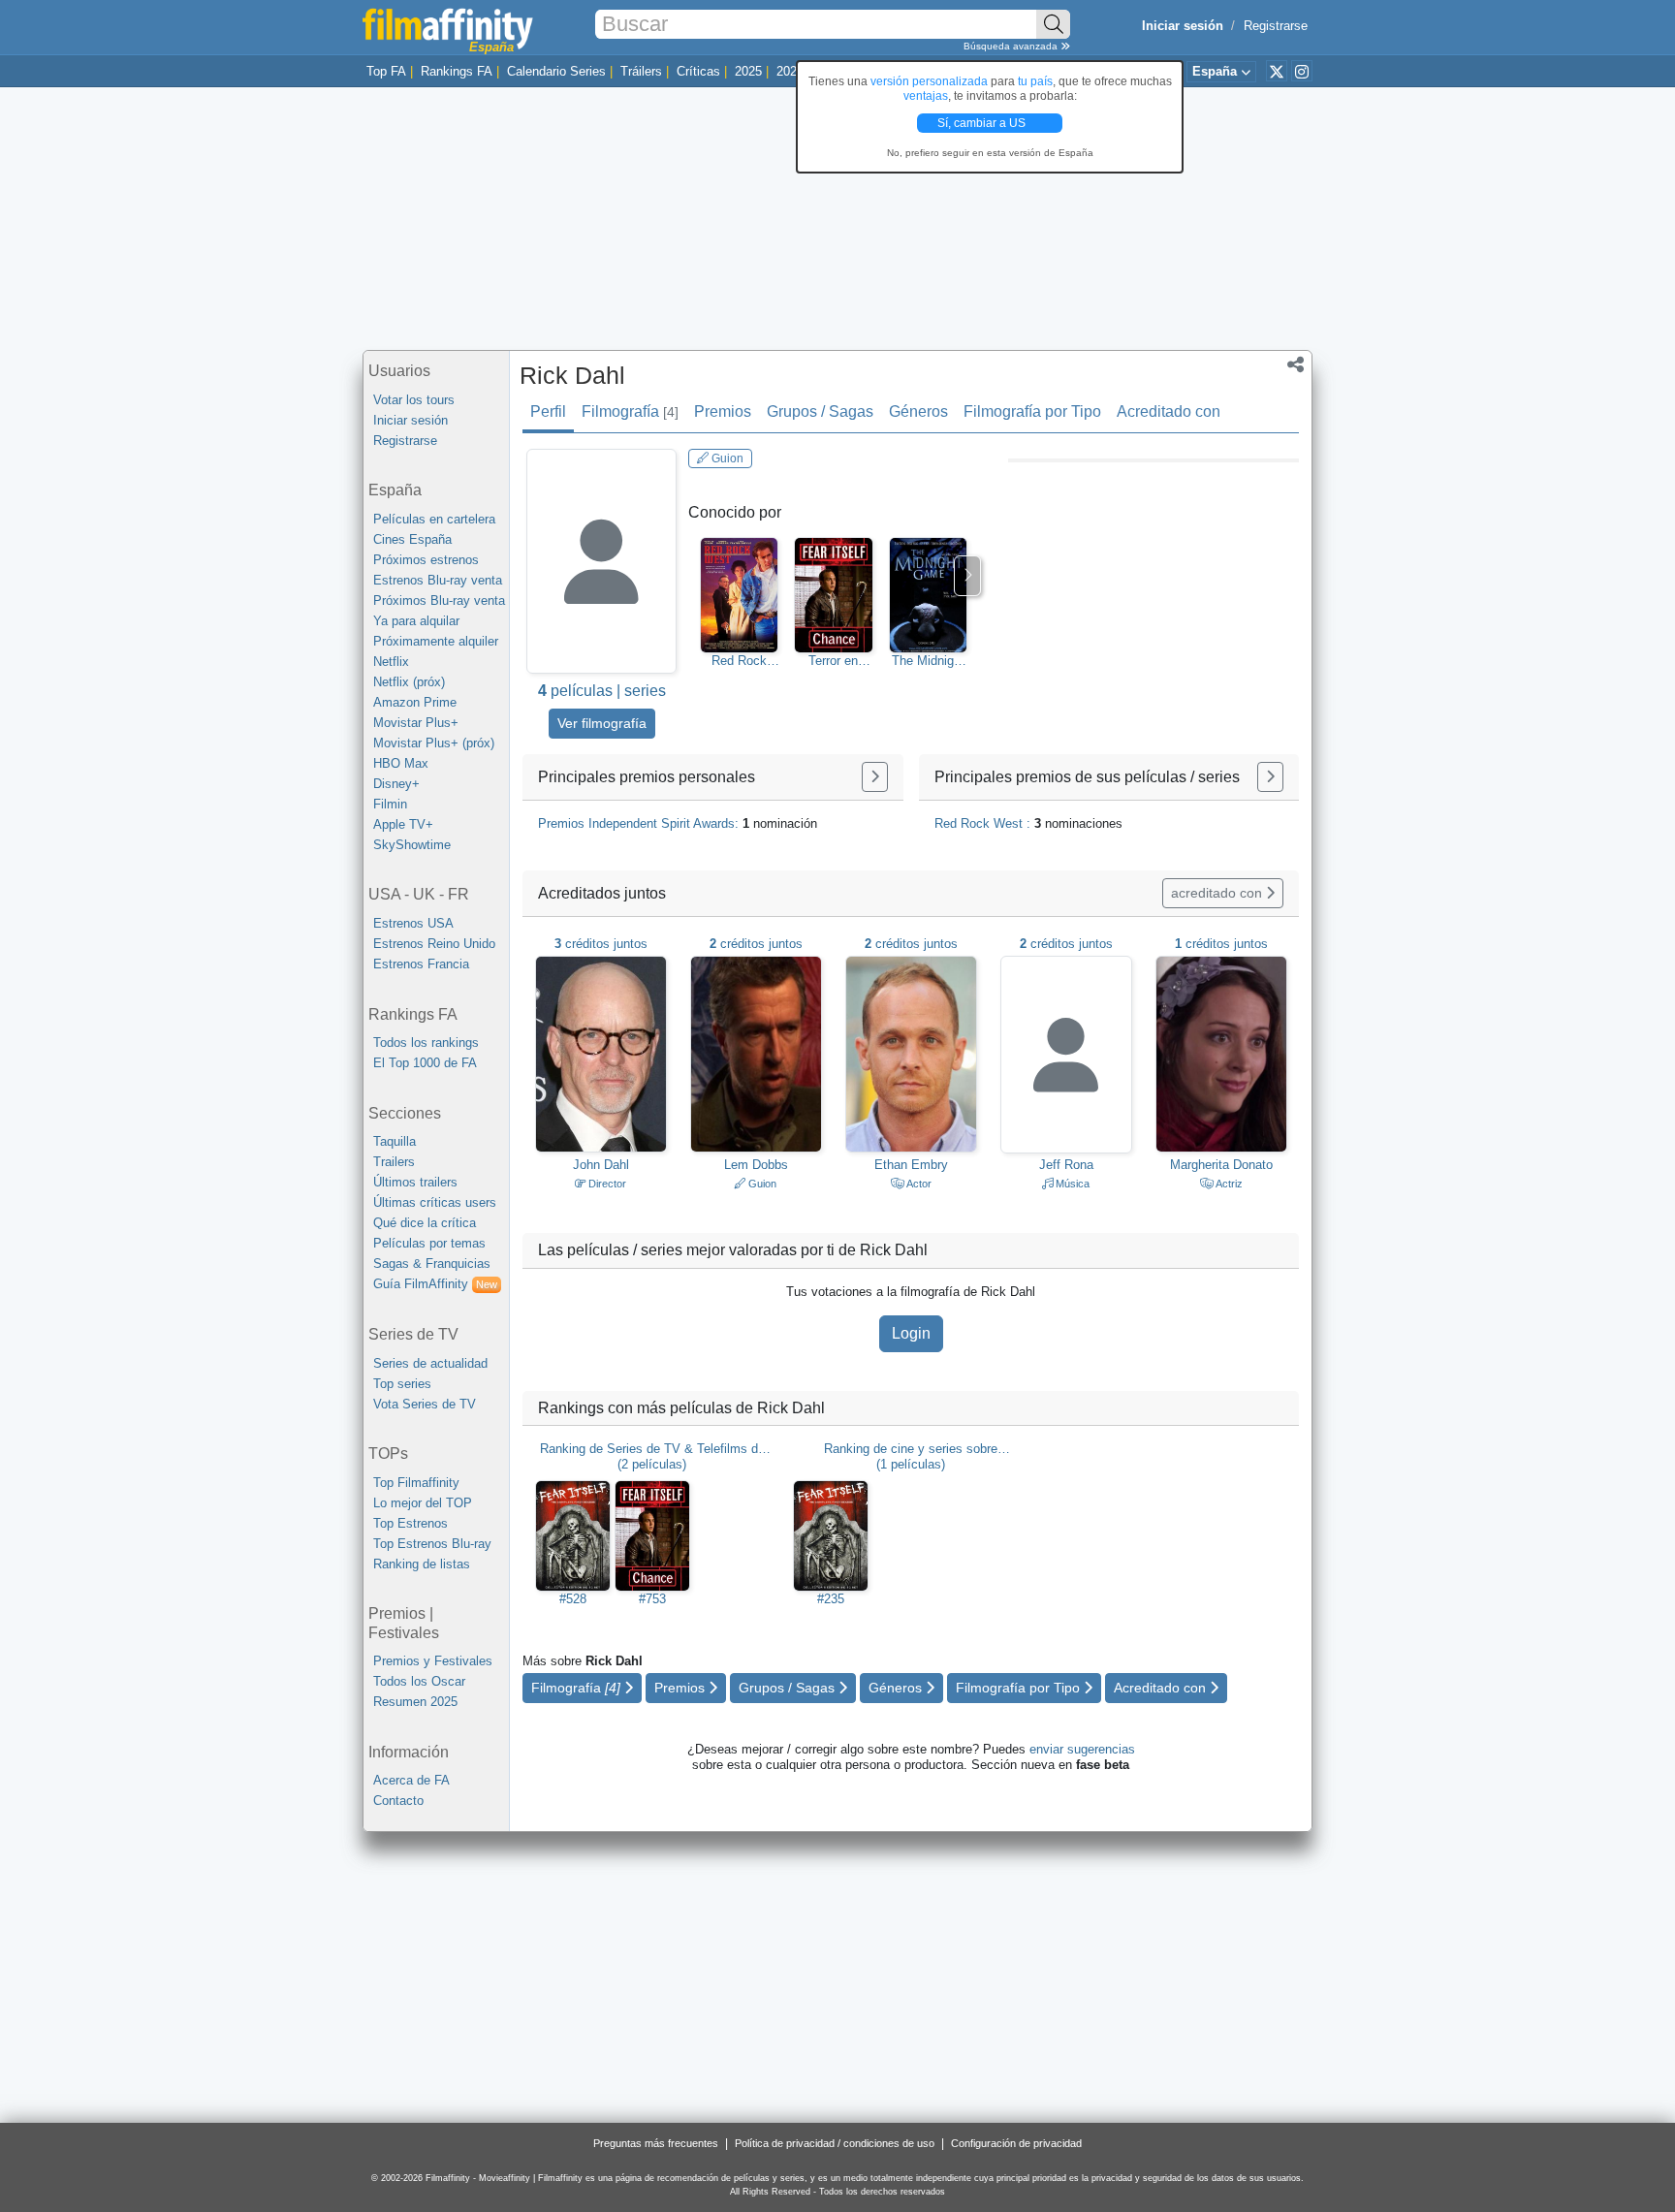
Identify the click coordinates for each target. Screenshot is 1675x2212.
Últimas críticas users (435, 1202)
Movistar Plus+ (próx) (434, 743)
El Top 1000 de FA (425, 1063)
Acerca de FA (411, 1780)
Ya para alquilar (416, 621)
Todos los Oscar (419, 1681)
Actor (918, 1184)
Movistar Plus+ (416, 723)
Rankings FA (457, 71)
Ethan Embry (911, 1165)
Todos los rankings (426, 1043)
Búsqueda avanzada (1012, 46)
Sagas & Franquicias (432, 1264)
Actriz (1228, 1184)
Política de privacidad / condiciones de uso (835, 2143)
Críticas (698, 71)
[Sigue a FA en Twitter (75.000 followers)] (1277, 71)
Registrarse (1276, 26)
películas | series (602, 691)
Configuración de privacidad (1016, 2143)
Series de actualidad (430, 1363)
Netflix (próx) (409, 682)
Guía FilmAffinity (435, 1284)
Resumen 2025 (415, 1702)
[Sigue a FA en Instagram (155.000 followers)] (1302, 71)
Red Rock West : (1028, 823)
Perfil (548, 411)
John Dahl (601, 1165)
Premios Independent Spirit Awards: (678, 823)
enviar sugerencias (1082, 1749)
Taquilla (395, 1141)
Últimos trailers (415, 1182)
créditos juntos (601, 944)
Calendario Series (556, 71)
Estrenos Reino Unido (434, 944)
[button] (1296, 366)
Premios (723, 411)
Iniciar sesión (411, 420)
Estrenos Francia (421, 964)
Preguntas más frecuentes (656, 2143)
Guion (726, 458)
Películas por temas (429, 1243)
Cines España (412, 539)
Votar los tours (414, 400)
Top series (402, 1384)
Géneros (918, 411)
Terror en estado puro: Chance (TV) (833, 661)
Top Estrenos (411, 1523)
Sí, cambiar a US (983, 123)
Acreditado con (1169, 411)
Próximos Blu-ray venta (439, 600)
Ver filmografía (602, 723)
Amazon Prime (415, 702)
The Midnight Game (928, 661)
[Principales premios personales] (875, 777)
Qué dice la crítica (425, 1223)
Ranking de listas (422, 1564)
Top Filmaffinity (416, 1483)
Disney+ (396, 784)
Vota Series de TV (425, 1404)
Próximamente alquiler (436, 641)
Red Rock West (739, 661)
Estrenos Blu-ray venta (438, 580)
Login (911, 1333)
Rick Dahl (572, 375)
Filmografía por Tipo (1032, 411)
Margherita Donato (1221, 1165)
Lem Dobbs (756, 1165)
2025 (748, 71)
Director (606, 1184)
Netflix (391, 662)
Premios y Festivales (433, 1661)
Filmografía (630, 411)
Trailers (394, 1162)
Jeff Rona (1066, 1165)
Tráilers (641, 71)
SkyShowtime (412, 845)
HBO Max (401, 763)
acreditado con (1218, 893)
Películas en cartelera (434, 519)
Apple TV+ (403, 824)
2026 (790, 71)
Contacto (398, 1801)
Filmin (390, 804)
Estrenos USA (413, 923)
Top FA (386, 71)
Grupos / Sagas (820, 411)
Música (1071, 1184)
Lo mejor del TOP (423, 1503)
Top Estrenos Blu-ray (432, 1544)
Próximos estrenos (426, 560)
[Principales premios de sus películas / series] (1270, 777)
